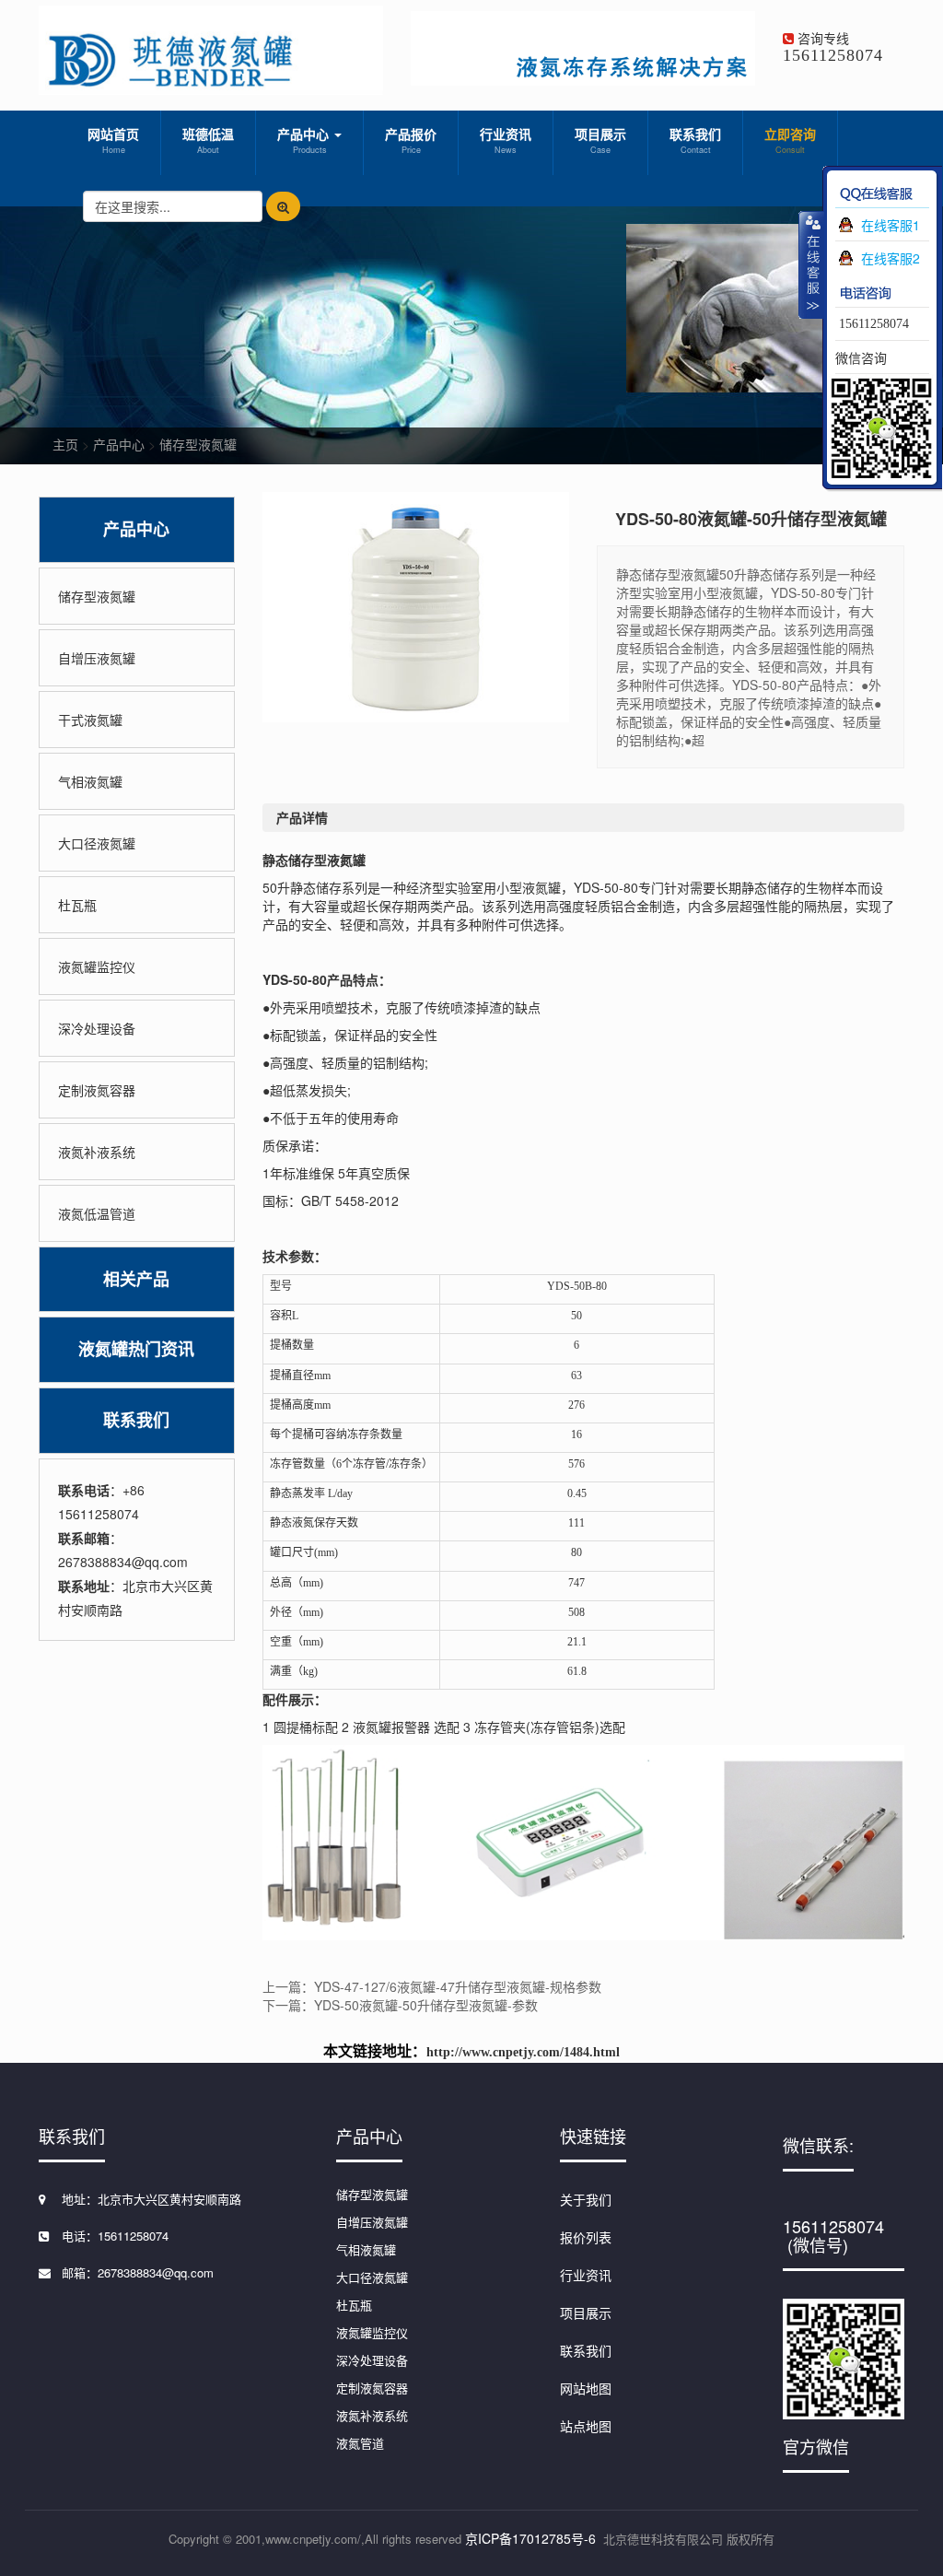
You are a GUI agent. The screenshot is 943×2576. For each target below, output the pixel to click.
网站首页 (113, 140)
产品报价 (411, 140)
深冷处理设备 (97, 1028)
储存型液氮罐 (198, 444)
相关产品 (136, 1279)
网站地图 (586, 2388)
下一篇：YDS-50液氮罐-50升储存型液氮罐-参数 (400, 2005)
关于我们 (586, 2199)
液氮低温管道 (97, 1213)
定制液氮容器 (97, 1090)
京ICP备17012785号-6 (530, 2538)
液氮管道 (360, 2443)
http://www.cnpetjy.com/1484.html (523, 2052)
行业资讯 (506, 140)
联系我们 (695, 140)
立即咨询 (790, 140)
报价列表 (586, 2237)
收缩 (811, 264)
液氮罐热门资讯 (136, 1349)
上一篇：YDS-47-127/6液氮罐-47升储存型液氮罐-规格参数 (432, 1986)
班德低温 (208, 140)
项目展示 (600, 140)
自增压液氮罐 (97, 658)
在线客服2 (891, 258)
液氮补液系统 (97, 1152)
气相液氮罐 (90, 781)
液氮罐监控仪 (97, 966)
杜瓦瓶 (77, 905)
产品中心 (305, 140)
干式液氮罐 (90, 720)
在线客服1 (891, 225)
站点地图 (586, 2426)
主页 (65, 444)
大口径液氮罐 (97, 843)
